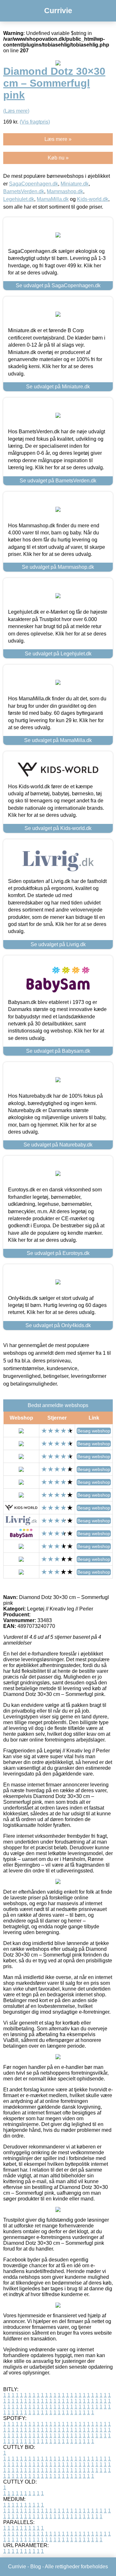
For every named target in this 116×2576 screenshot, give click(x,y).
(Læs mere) (16, 111)
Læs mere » (58, 139)
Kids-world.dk (93, 199)
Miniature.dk (75, 184)
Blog (36, 2567)
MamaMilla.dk (53, 199)
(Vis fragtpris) (35, 122)
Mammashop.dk (65, 191)
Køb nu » (58, 158)
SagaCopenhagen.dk (34, 184)
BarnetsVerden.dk (24, 191)
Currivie (58, 11)
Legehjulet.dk (19, 199)
